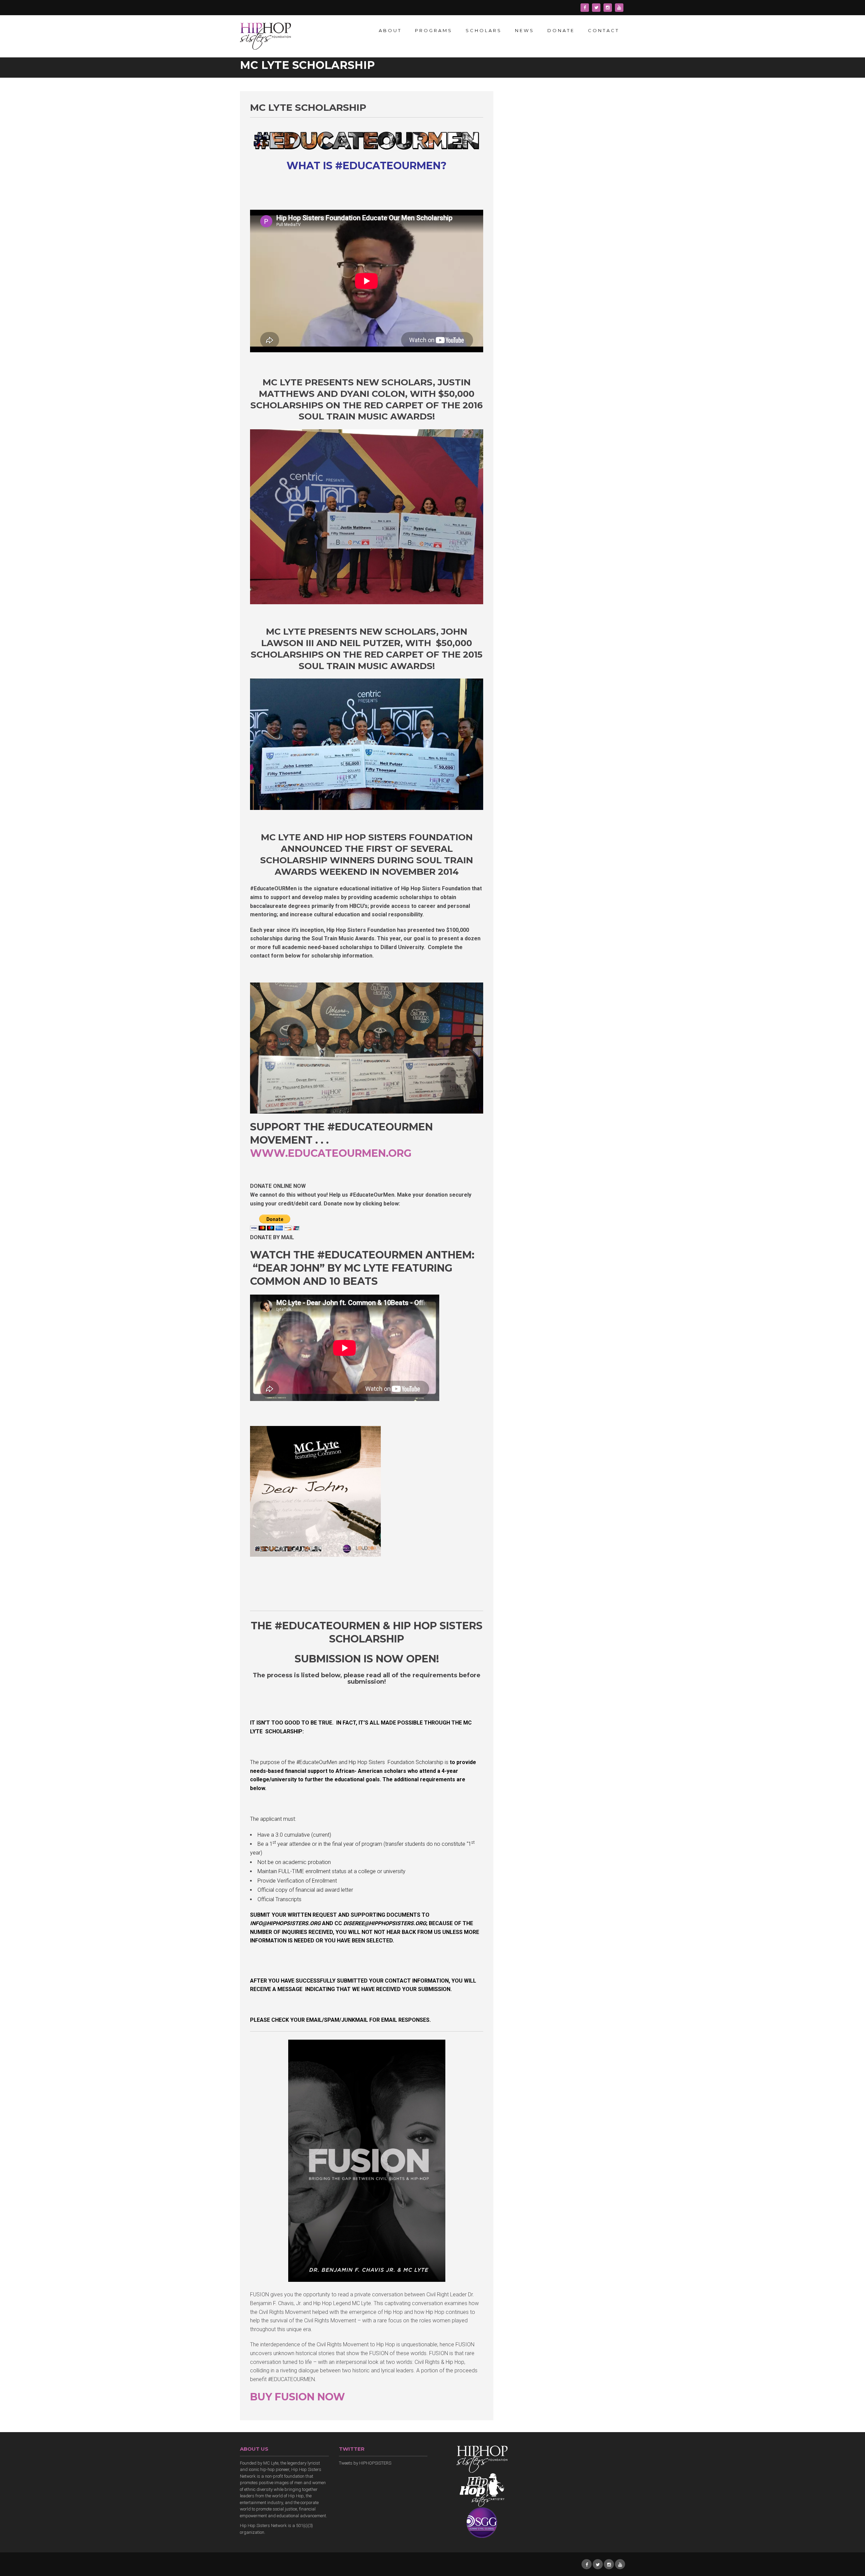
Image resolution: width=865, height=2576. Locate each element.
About (390, 30)
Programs (434, 30)
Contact (604, 30)
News (525, 30)
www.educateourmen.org (331, 1153)
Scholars (484, 30)
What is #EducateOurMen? (367, 166)
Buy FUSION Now (298, 2397)
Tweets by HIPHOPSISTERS (365, 2463)
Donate (561, 30)
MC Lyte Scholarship (308, 107)
